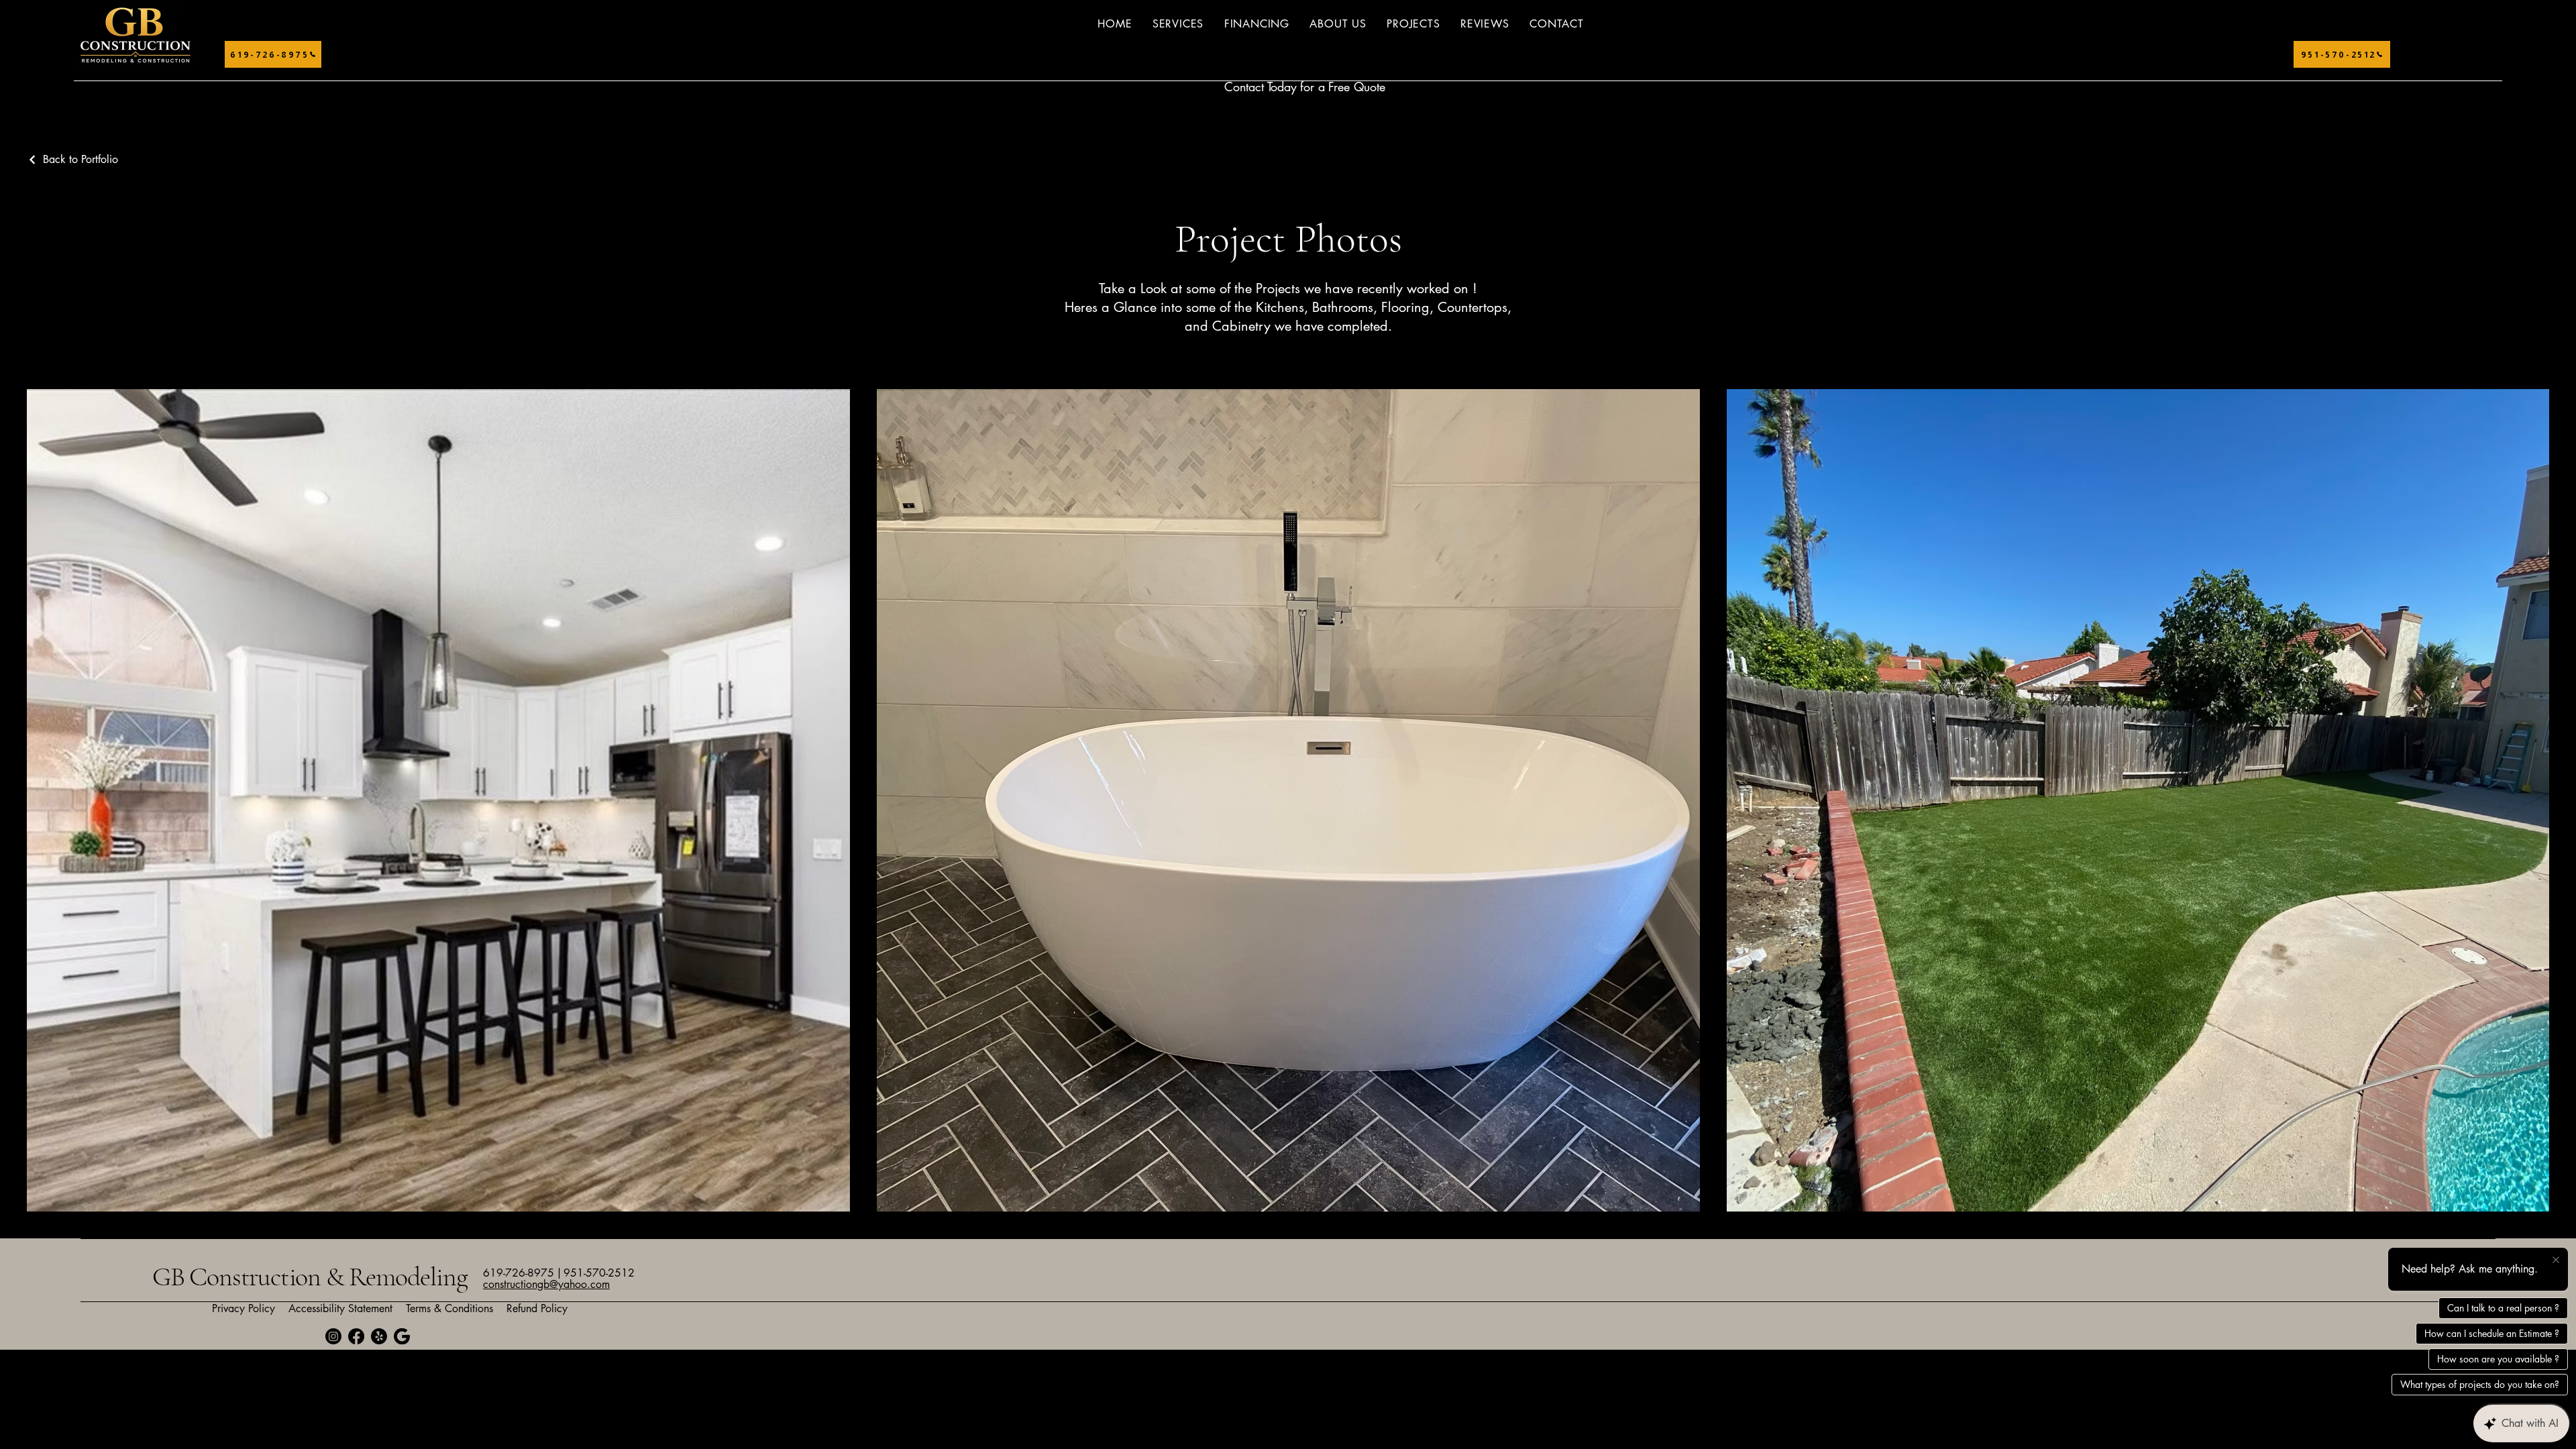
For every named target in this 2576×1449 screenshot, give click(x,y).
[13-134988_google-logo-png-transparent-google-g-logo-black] (402, 1336)
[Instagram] (333, 1336)
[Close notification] (2556, 1260)
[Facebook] (356, 1336)
